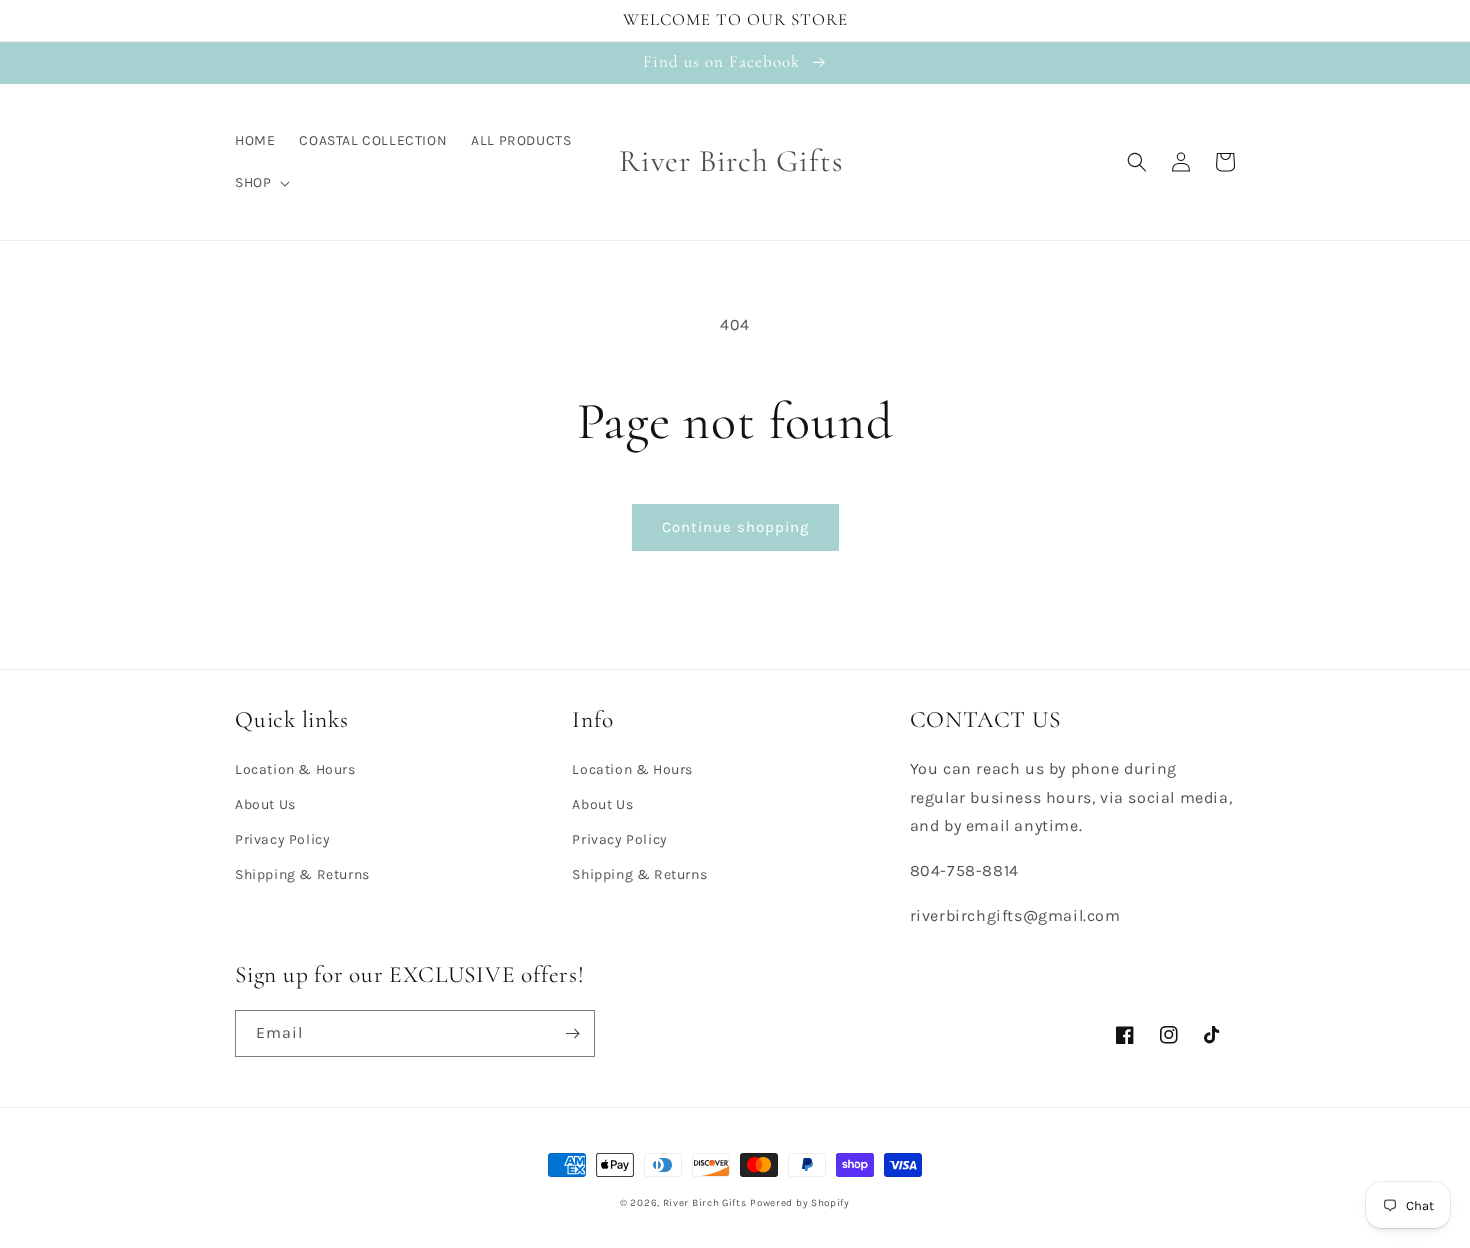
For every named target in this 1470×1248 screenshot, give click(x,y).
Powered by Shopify (800, 1203)
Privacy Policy (282, 839)
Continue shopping (735, 527)
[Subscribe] (572, 1033)
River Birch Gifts (705, 1203)
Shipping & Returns (302, 874)
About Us (265, 804)
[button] (260, 183)
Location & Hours (295, 769)
